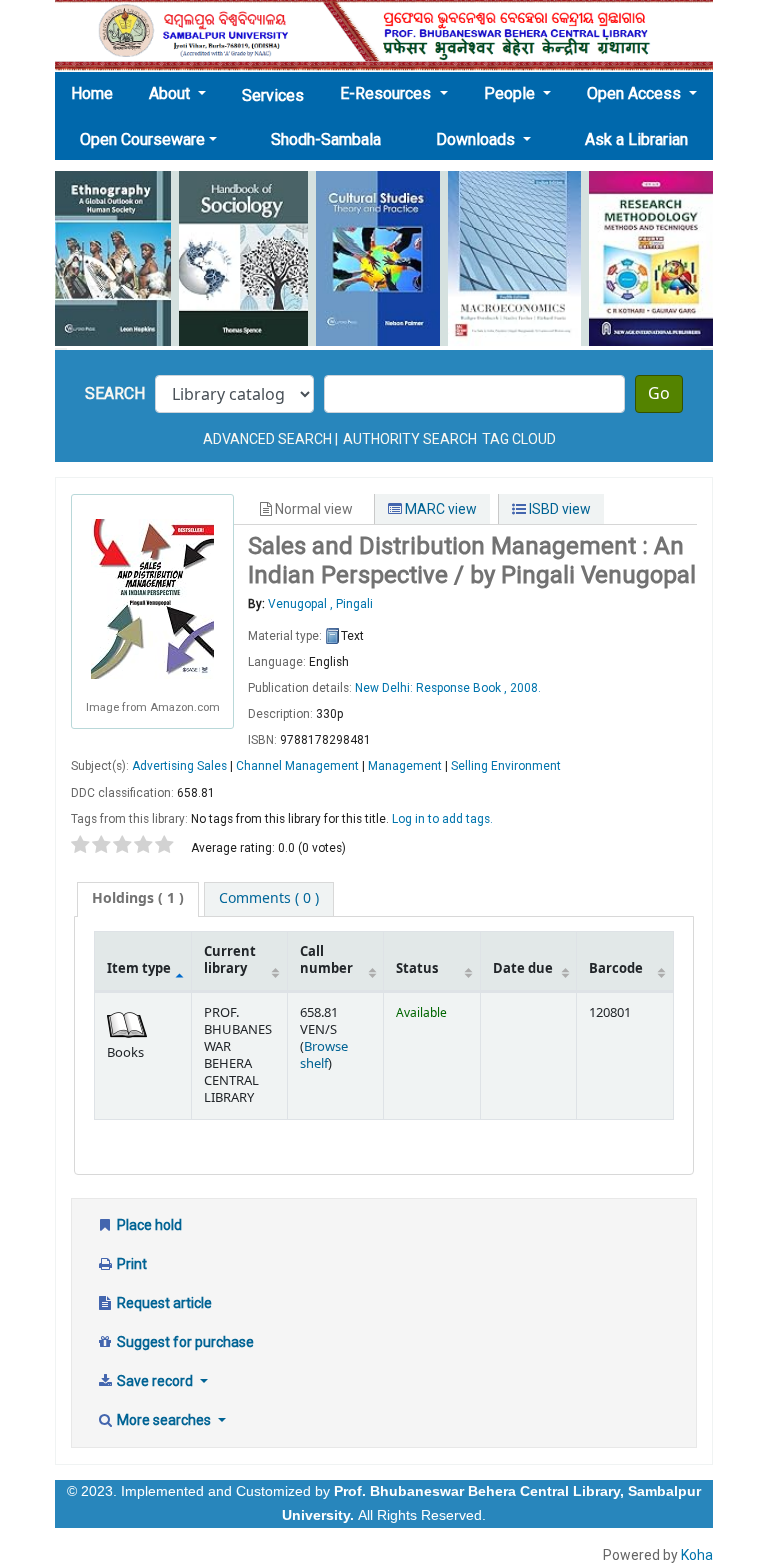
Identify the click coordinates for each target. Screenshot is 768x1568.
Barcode (616, 969)
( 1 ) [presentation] (138, 898)
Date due (523, 969)
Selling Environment (506, 766)
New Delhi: (385, 688)
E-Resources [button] (387, 93)
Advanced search (267, 439)
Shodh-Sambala (326, 139)
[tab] (138, 899)
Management (405, 766)
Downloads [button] (477, 139)
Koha (697, 1555)
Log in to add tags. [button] (442, 819)
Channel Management (297, 766)
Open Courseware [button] (142, 139)
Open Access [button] (636, 93)
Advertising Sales (179, 766)
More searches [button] (164, 1420)
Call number (326, 960)
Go (659, 394)
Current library (230, 960)
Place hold (148, 1225)
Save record (155, 1381)
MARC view (439, 509)
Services (273, 95)
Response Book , (463, 688)
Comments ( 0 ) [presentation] (269, 898)
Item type (139, 969)
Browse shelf (324, 1055)
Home (98, 93)
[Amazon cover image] (152, 597)
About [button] (171, 93)
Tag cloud (519, 439)
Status (417, 969)
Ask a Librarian (636, 139)
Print (130, 1264)
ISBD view (558, 509)
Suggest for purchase (184, 1342)
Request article (163, 1303)
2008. (525, 688)
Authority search (410, 439)
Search (115, 393)
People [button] (511, 93)
